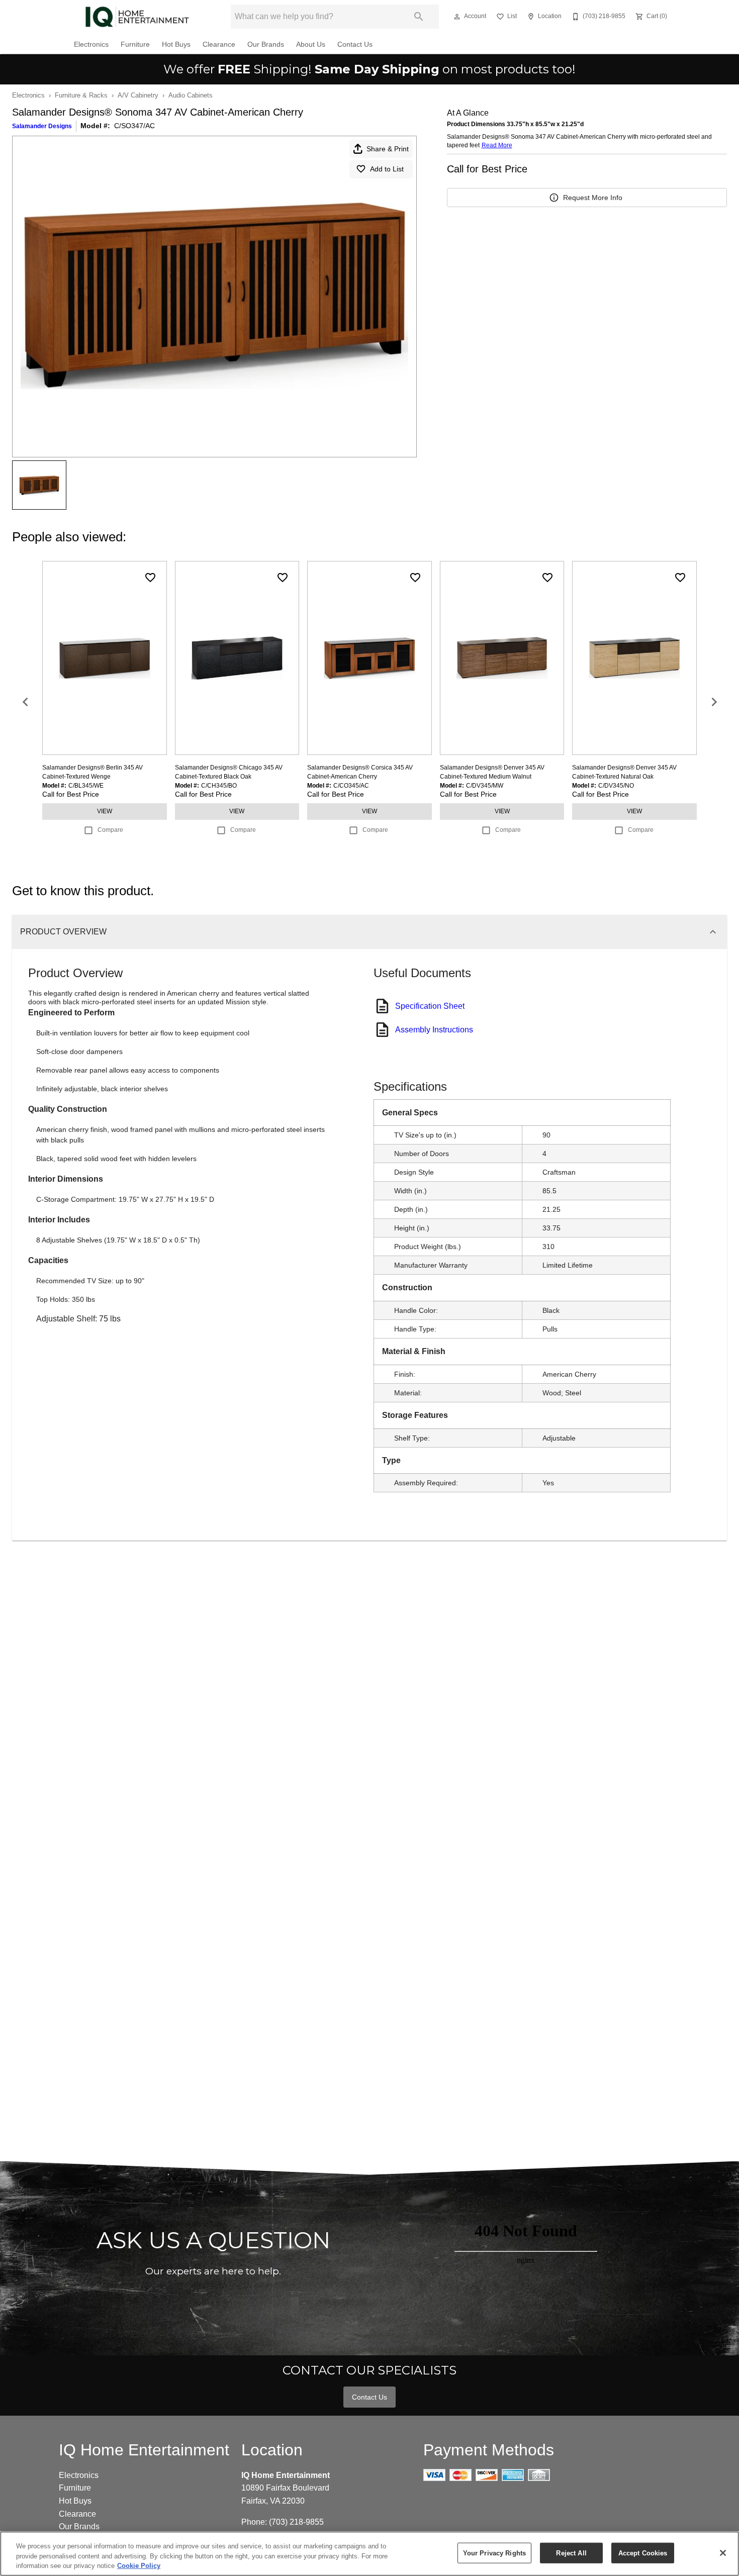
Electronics (91, 44)
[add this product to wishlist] (150, 578)
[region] (369, 2554)
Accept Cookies (643, 2553)
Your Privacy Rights (494, 2553)
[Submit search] (419, 17)
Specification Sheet (430, 1006)
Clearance (219, 44)
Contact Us (355, 44)
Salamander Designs (42, 126)
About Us (311, 44)
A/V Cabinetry (138, 95)
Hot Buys (176, 44)
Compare (110, 830)
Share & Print (388, 149)
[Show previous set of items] (25, 702)
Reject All (571, 2553)
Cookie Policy (139, 2566)
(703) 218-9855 (296, 2522)
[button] (457, 17)
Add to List (387, 169)
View (105, 811)
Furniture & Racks (81, 95)
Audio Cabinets (191, 95)
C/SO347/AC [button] (134, 126)
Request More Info (593, 198)
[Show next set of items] (714, 702)
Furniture (135, 44)
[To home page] (137, 17)
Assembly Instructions (434, 1030)
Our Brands (266, 44)
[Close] (723, 2553)
